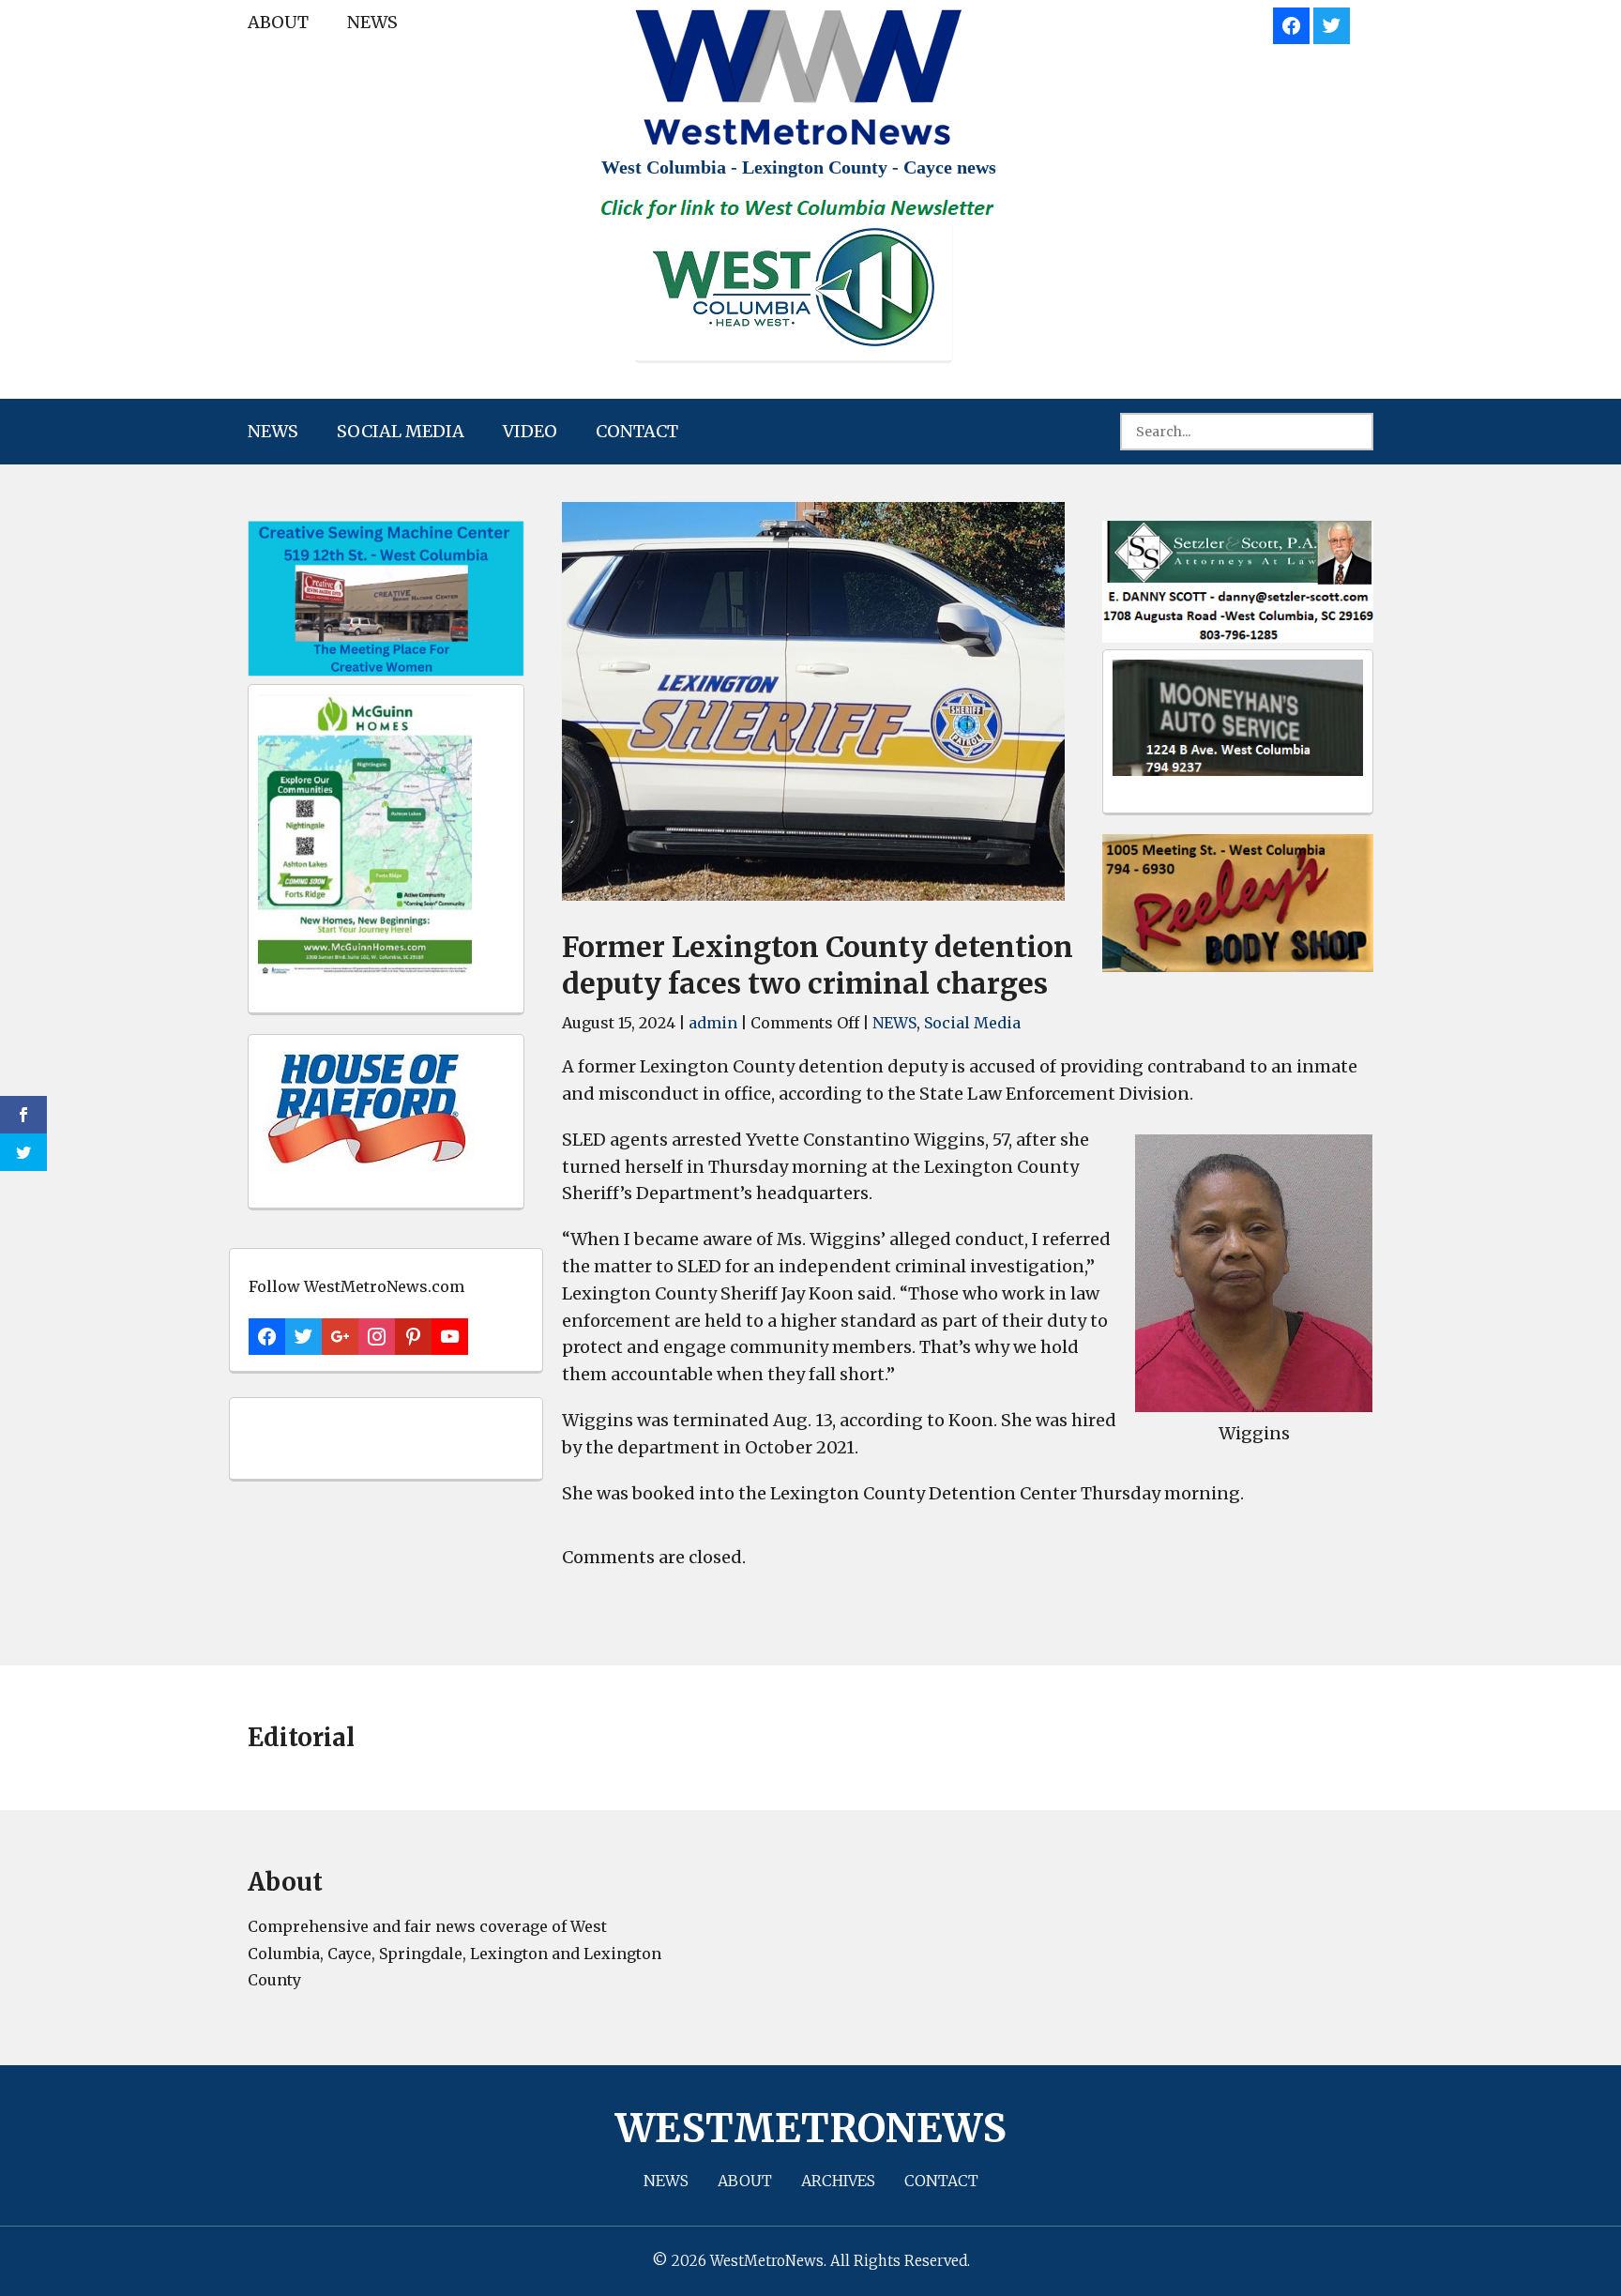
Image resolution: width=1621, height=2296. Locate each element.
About (278, 22)
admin (713, 1023)
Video (530, 431)
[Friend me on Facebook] (1291, 23)
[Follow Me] (1332, 23)
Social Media (401, 431)
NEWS (372, 22)
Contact (637, 431)
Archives (838, 2181)
